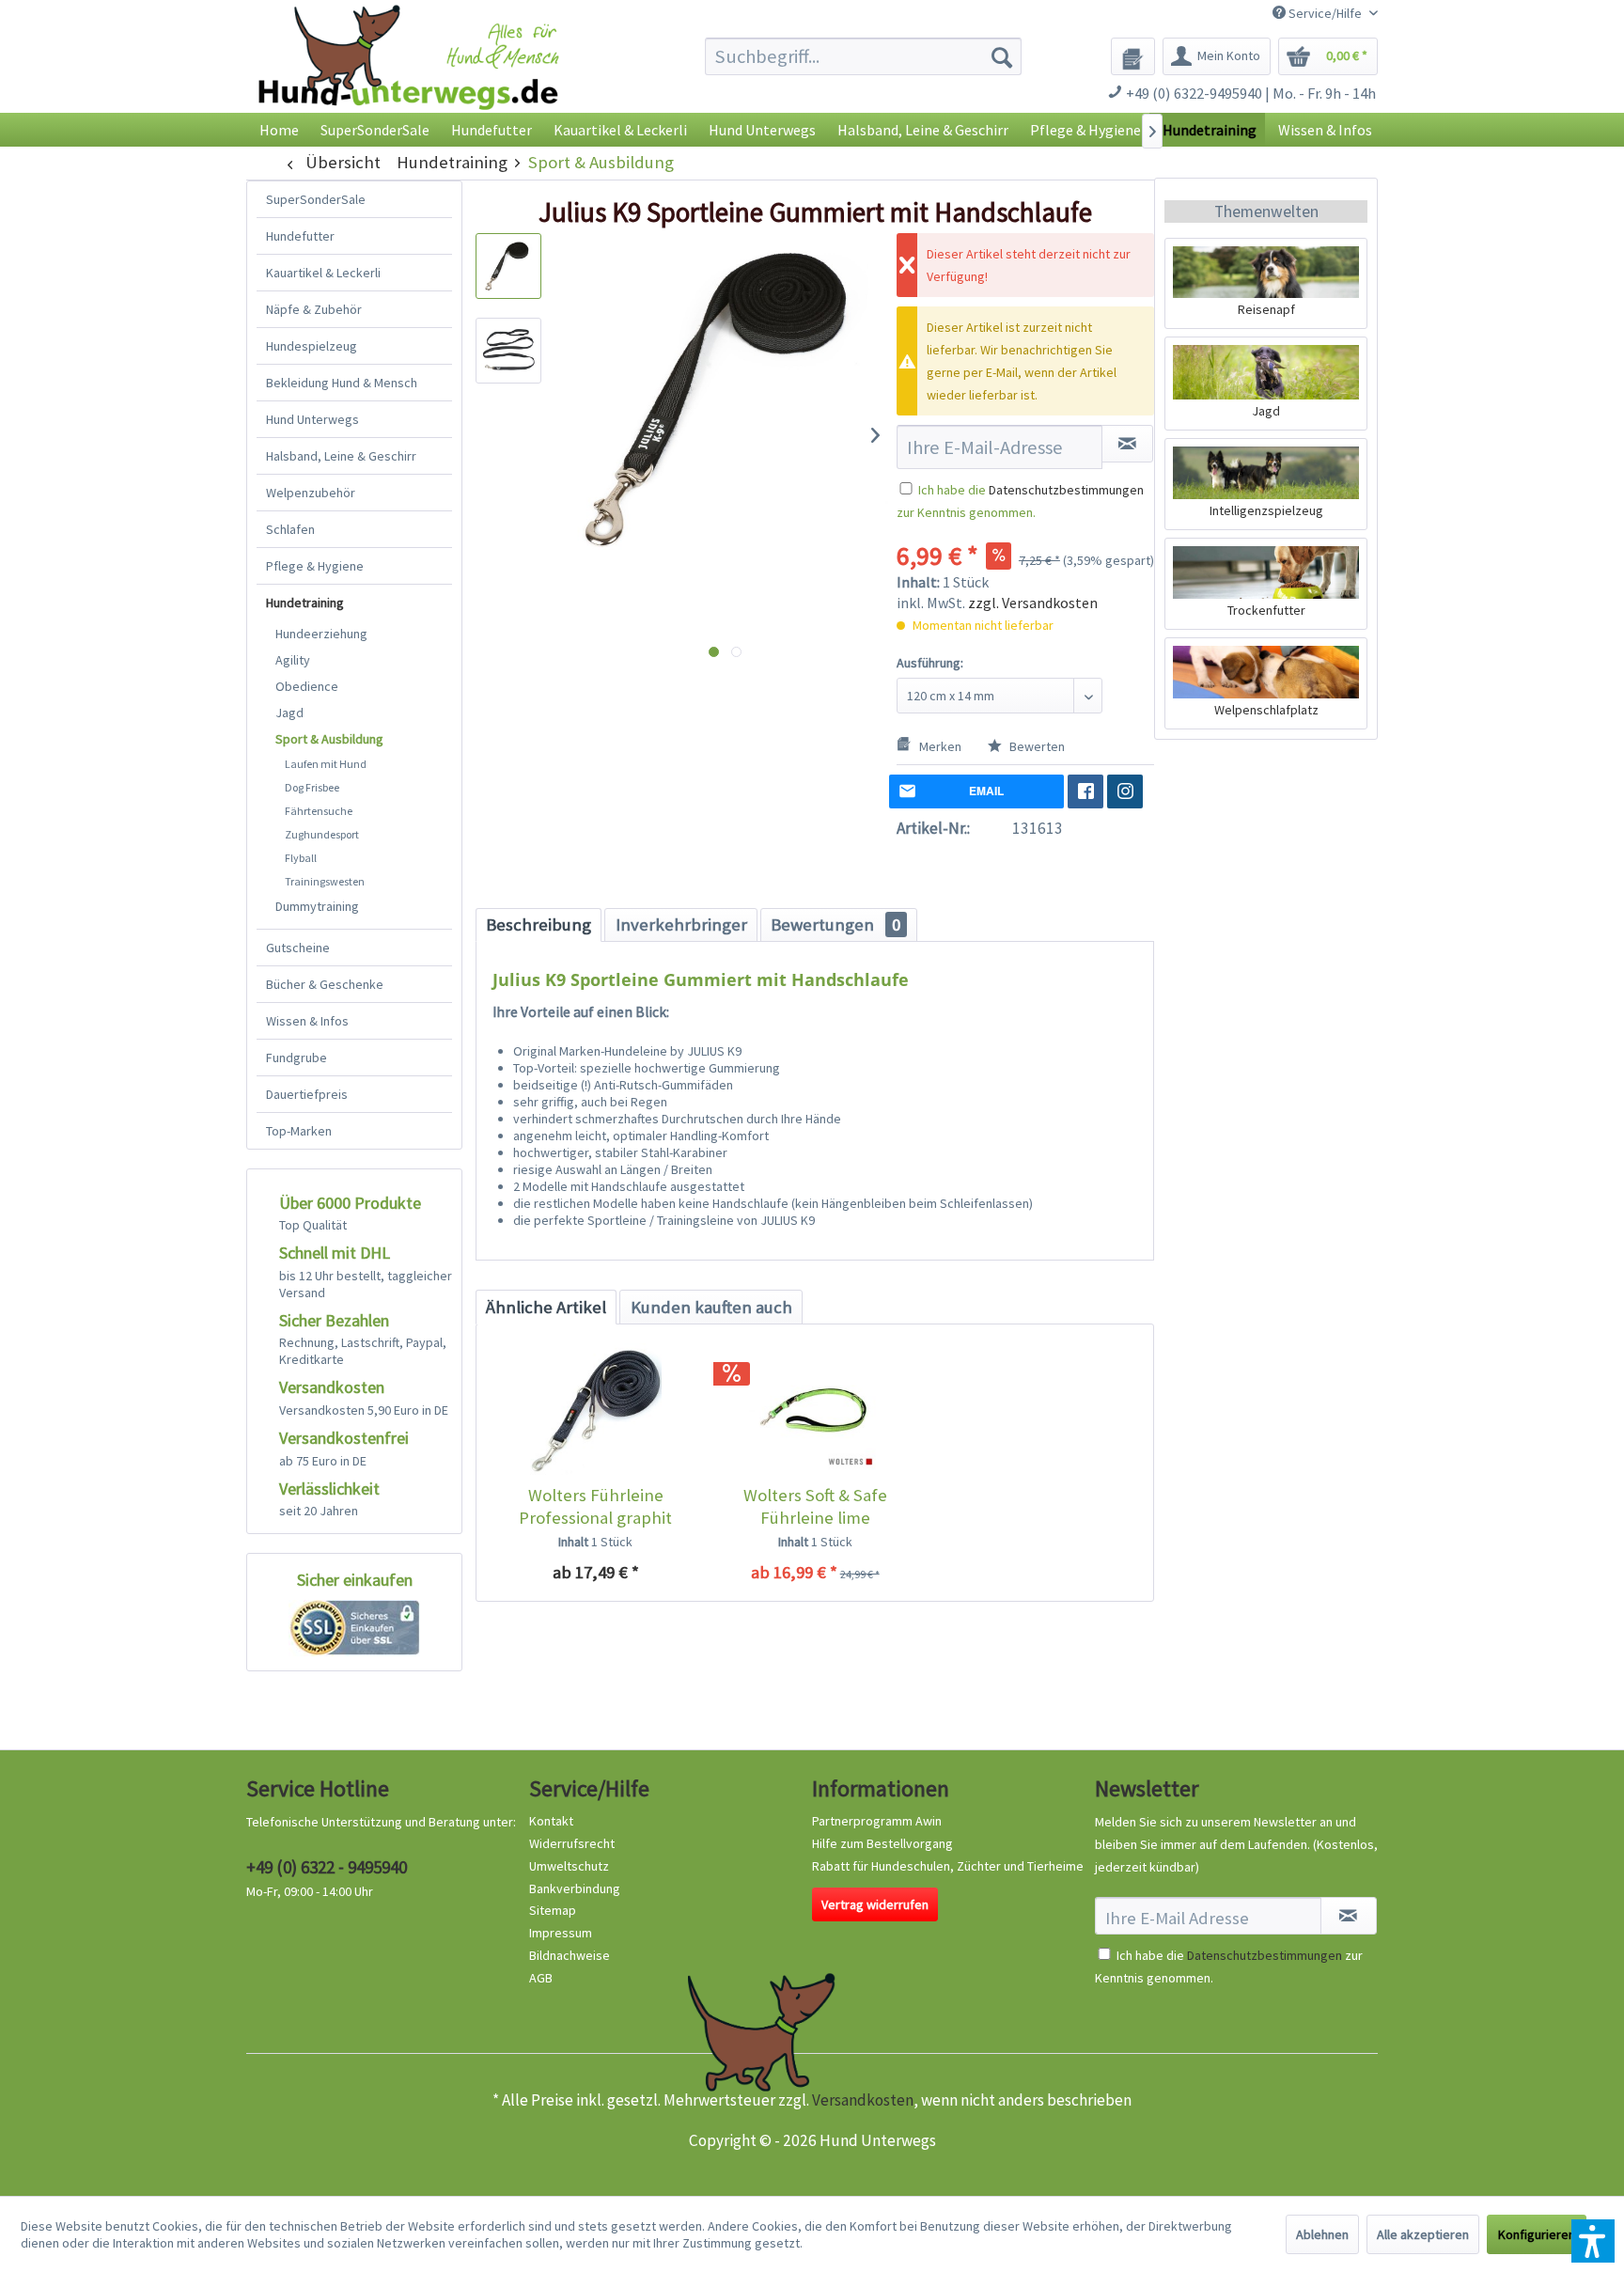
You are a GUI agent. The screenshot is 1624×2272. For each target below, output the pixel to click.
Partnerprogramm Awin (877, 1821)
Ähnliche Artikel (546, 1307)
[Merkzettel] (1133, 56)
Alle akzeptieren (1423, 2234)
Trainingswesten (325, 881)
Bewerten (1036, 746)
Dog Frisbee (312, 787)
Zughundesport (322, 834)
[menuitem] (863, 56)
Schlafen (290, 529)
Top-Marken (299, 1131)
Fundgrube (297, 1058)
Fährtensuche (319, 811)
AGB (541, 1978)
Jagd (289, 713)
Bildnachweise (570, 1955)
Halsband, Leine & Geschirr (341, 456)
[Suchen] (1002, 56)
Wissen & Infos (307, 1021)
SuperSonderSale (316, 199)
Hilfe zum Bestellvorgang (882, 1843)
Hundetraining (305, 603)
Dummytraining (317, 906)
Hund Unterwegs (312, 419)
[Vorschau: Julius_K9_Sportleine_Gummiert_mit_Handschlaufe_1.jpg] (508, 266)
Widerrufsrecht (572, 1843)
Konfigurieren (1537, 2234)
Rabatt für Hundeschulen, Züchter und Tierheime (948, 1866)
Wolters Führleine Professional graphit (595, 1506)
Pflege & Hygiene (315, 566)
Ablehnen (1322, 2234)
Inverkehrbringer (681, 924)
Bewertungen (835, 924)
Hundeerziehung (321, 634)
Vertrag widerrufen (875, 1904)
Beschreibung (539, 924)
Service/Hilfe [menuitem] (1325, 13)
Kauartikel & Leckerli (323, 273)
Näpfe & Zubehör (314, 309)
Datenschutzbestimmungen (1066, 490)
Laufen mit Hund (326, 764)
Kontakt (551, 1821)
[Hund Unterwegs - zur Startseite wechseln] (408, 73)
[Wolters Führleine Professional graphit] (595, 1409)
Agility (293, 660)
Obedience (307, 686)
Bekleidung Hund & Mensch (342, 383)
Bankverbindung (575, 1888)
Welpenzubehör (311, 493)
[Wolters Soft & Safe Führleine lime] (814, 1409)
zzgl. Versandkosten (1033, 603)
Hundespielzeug (312, 346)
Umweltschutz (569, 1866)
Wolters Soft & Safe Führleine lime (815, 1506)
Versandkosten (863, 2100)
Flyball (301, 858)
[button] (1593, 2241)
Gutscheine (298, 948)
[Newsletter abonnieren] (1349, 1916)
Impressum (561, 1933)
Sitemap (553, 1910)
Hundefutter (300, 236)
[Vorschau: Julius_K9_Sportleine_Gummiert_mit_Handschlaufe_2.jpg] (508, 351)
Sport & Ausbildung (329, 739)
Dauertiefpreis (307, 1094)
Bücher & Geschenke (325, 984)
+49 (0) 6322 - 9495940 (327, 1867)
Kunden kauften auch (711, 1307)
